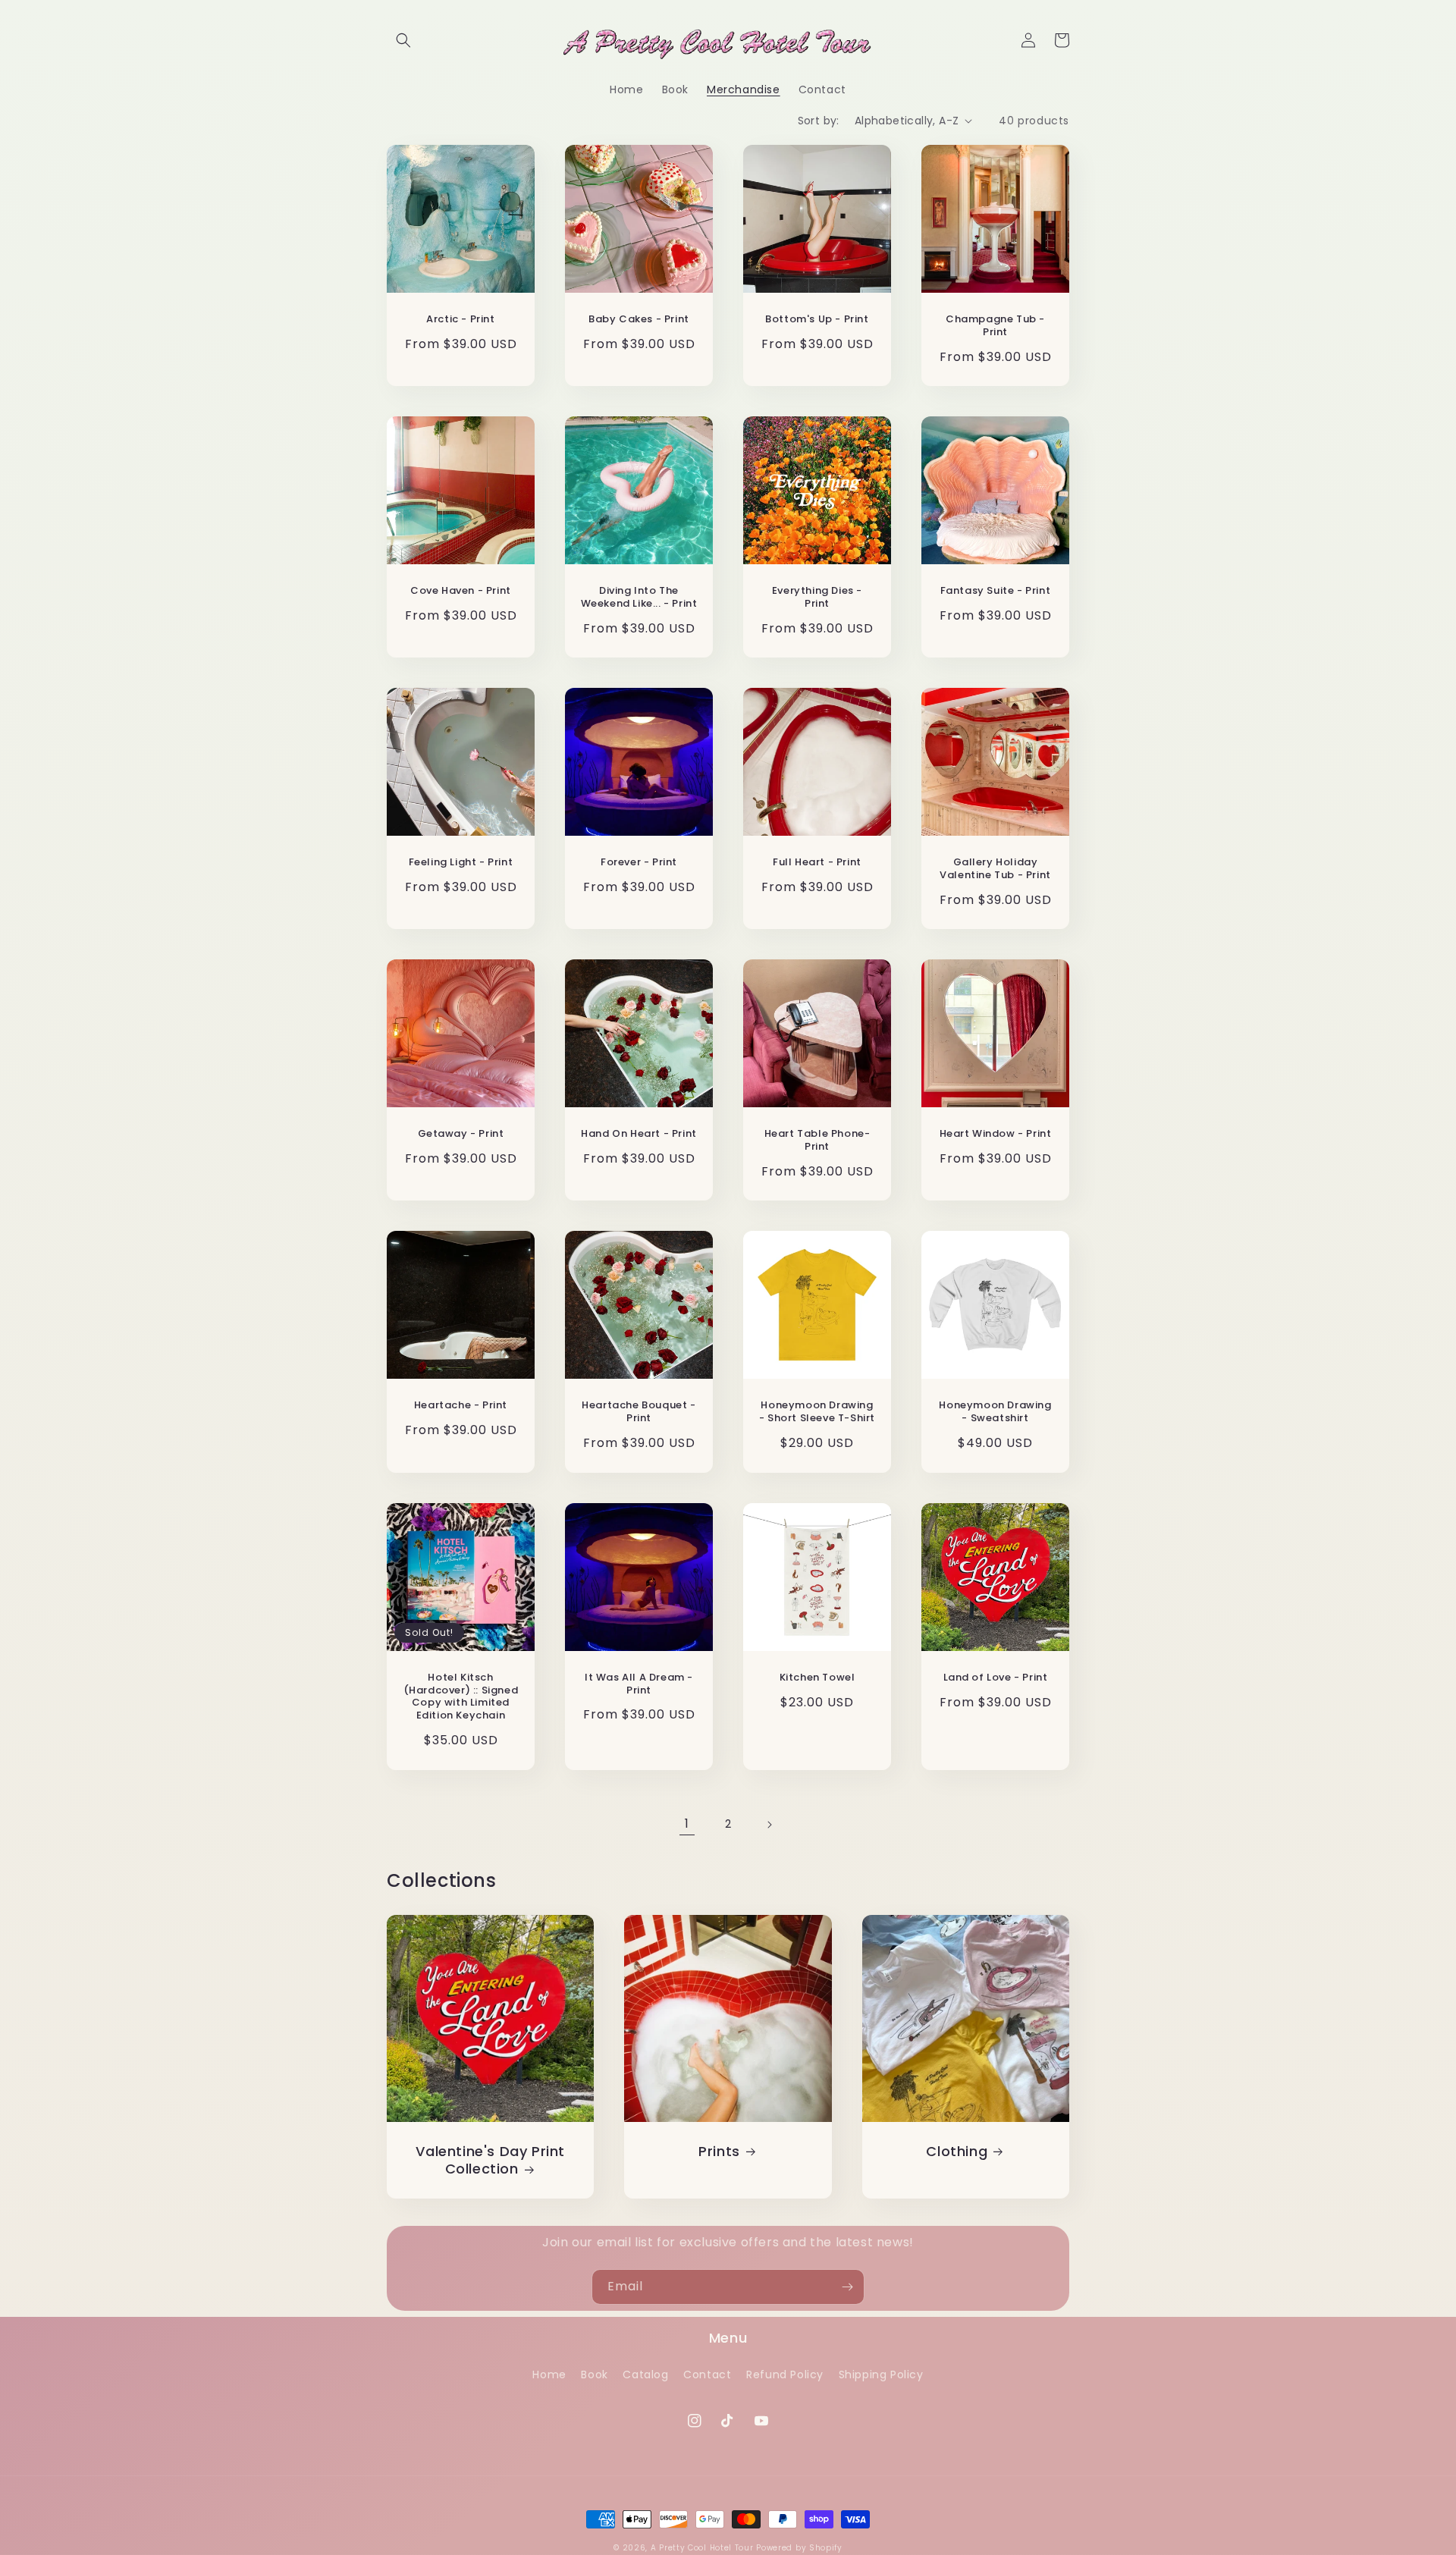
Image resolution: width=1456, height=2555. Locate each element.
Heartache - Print (461, 1406)
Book (594, 2375)
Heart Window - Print (996, 1134)
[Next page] (769, 1825)
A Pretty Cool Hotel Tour (702, 2548)
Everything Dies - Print (817, 598)
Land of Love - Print (996, 1678)
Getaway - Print (461, 1134)
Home (549, 2375)
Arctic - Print (460, 320)
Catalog (645, 2375)
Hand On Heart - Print (639, 1134)
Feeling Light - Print (461, 863)
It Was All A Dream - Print (639, 1684)
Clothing (957, 2151)
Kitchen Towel (817, 1678)
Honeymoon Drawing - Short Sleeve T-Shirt (817, 1412)
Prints (719, 2151)
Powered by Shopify (799, 2548)
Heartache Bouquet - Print (639, 1412)
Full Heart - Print (817, 863)
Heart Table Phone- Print (817, 1141)
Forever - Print (639, 863)
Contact (707, 2375)
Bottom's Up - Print (817, 320)
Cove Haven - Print (461, 591)
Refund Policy (785, 2375)
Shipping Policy (881, 2375)
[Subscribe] (847, 2287)
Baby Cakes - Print (639, 320)
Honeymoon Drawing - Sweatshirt (995, 1412)
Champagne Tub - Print (995, 326)
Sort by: (819, 121)
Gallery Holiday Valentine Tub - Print (995, 869)
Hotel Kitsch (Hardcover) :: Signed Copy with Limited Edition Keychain (461, 1697)
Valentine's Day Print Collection (490, 2160)
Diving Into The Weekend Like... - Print (639, 598)
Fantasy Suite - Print (996, 591)
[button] (403, 40)
